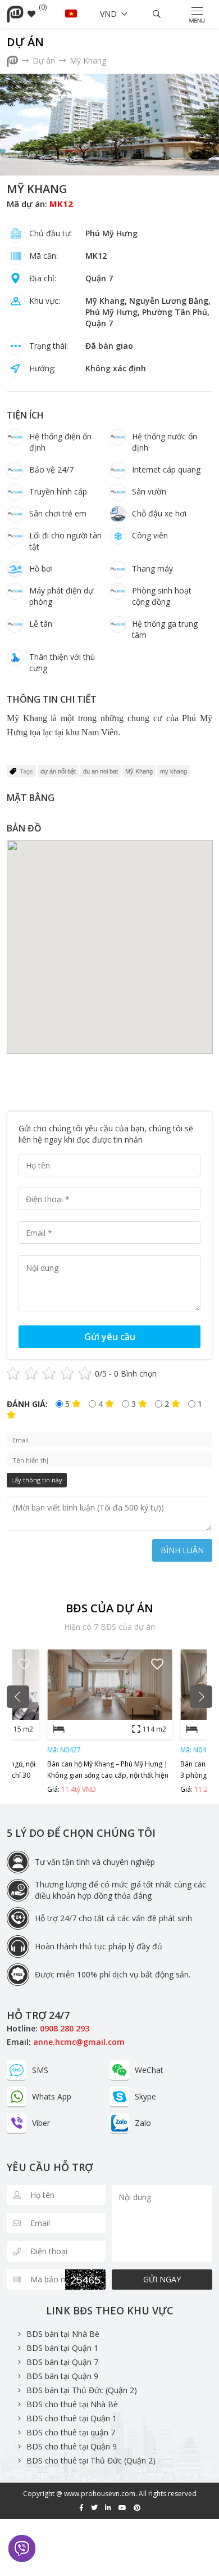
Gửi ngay (162, 2279)
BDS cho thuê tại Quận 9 (72, 2446)
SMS (40, 2070)
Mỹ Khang (88, 60)
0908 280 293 (65, 2028)
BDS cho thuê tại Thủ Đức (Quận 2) (91, 2460)
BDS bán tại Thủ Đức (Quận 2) (82, 2390)
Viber (41, 2123)
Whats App (52, 2096)
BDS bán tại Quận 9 (62, 2376)
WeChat (149, 2070)
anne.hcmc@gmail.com (79, 2042)
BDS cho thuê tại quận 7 (71, 2432)
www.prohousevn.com (100, 2494)
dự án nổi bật (58, 771)
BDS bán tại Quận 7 (62, 2362)
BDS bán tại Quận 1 (62, 2348)
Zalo (143, 2123)
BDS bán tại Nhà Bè (63, 2334)
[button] (18, 1697)
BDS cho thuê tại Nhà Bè (72, 2404)
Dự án (25, 42)
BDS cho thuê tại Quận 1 (72, 2418)
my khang (174, 771)
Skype (145, 2096)
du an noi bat (101, 771)
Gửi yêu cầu (110, 1337)
